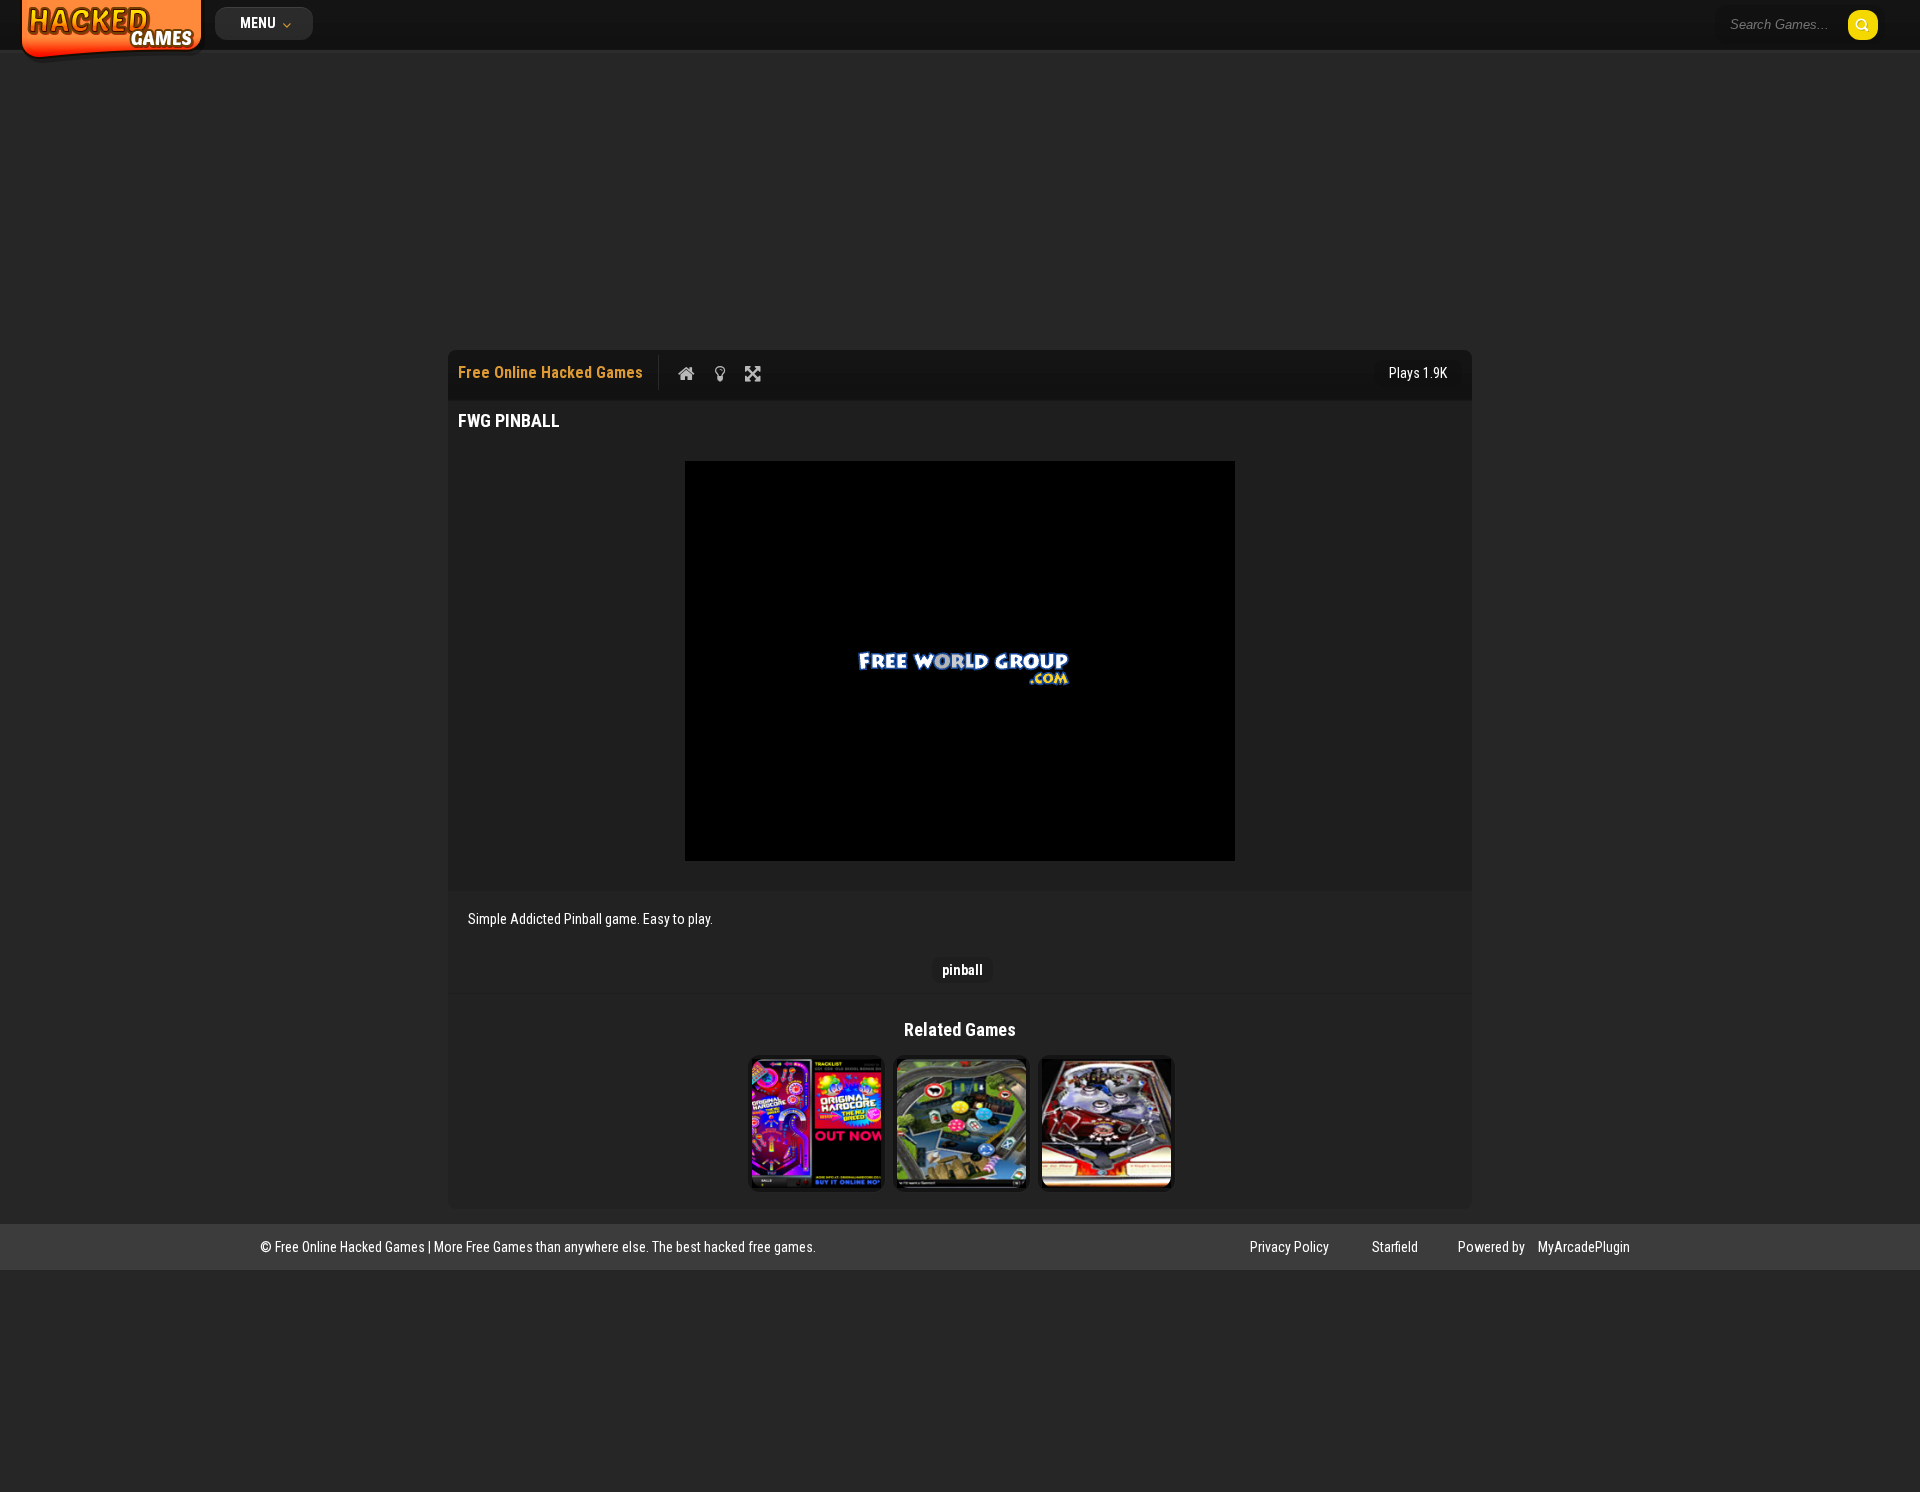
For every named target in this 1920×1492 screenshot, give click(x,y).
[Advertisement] (960, 200)
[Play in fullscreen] (752, 373)
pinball (962, 970)
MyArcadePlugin (1584, 1247)
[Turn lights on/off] (719, 373)
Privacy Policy (1289, 1247)
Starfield (1395, 1247)
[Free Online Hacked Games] (112, 58)
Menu (259, 23)
